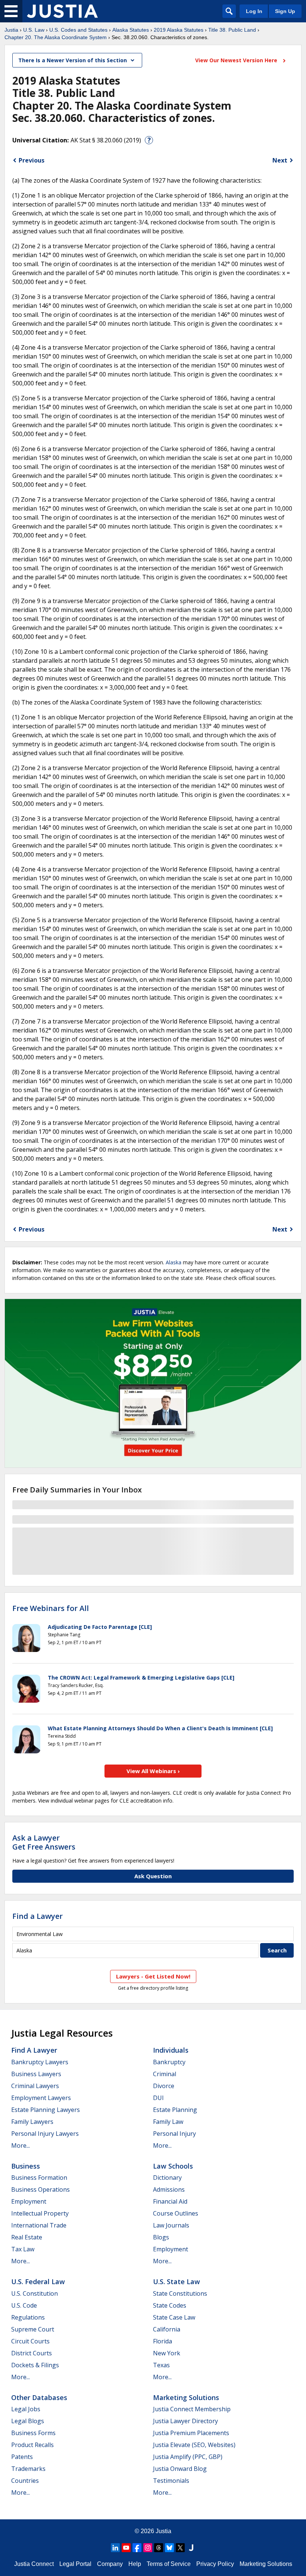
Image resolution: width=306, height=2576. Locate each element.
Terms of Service (169, 2564)
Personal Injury (174, 2134)
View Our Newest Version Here (237, 60)
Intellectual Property (40, 2213)
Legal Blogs (28, 2421)
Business (26, 2166)
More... (21, 2145)
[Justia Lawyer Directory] (191, 2548)
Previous (32, 160)
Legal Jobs (26, 2409)
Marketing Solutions (186, 2397)
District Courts (32, 2353)
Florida (163, 2341)
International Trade (39, 2225)
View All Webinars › (153, 1771)
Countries (25, 2481)
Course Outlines (176, 2213)
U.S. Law (34, 30)
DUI (158, 2098)
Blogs (161, 2237)
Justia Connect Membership (192, 2409)
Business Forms (33, 2433)
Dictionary (167, 2178)
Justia (11, 30)
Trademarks (28, 2469)
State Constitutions (180, 2293)
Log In (254, 11)
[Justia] (62, 11)
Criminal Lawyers (35, 2086)
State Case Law (174, 2317)
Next (280, 160)
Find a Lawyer (38, 1916)
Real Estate (27, 2237)
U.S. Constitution (35, 2293)
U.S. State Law (177, 2282)
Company (110, 2564)
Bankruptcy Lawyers (40, 2062)
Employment (29, 2201)
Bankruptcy (169, 2062)
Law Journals (171, 2225)
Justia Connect (34, 2564)
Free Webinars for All (51, 1608)
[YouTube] (126, 2548)
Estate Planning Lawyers (46, 2110)
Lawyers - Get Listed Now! (153, 1976)
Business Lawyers (36, 2074)
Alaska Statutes (131, 30)
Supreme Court (33, 2329)
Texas (161, 2365)
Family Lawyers (32, 2122)
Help (135, 2564)
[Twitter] (180, 2548)
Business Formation (39, 2178)
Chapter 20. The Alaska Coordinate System (56, 37)
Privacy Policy (215, 2564)
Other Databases (39, 2397)
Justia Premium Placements (191, 2433)
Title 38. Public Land (232, 30)
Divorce (164, 2086)
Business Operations (40, 2189)
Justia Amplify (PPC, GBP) (188, 2457)
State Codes (170, 2305)
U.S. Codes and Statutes (78, 30)
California (167, 2329)
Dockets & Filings (35, 2365)
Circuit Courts (30, 2341)
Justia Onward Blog (180, 2469)
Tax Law (23, 2249)
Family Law (168, 2122)
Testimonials (171, 2481)
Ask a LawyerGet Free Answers (44, 1842)
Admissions (169, 2189)
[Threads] (159, 2548)
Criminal (165, 2074)
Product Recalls (32, 2445)
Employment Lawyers (41, 2098)
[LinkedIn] (115, 2548)
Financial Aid (170, 2201)
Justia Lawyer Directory (185, 2421)
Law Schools (173, 2166)
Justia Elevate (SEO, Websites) (194, 2445)
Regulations (28, 2317)
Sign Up (285, 11)
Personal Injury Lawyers (45, 2134)
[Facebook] (137, 2548)
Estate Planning (175, 2110)
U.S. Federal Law (38, 2282)
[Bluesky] (169, 2548)
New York (167, 2353)
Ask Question (153, 1876)
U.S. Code (24, 2305)
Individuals (171, 2050)
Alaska (174, 1262)
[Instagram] (148, 2548)
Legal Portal (75, 2564)
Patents (22, 2457)
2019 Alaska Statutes (179, 30)
